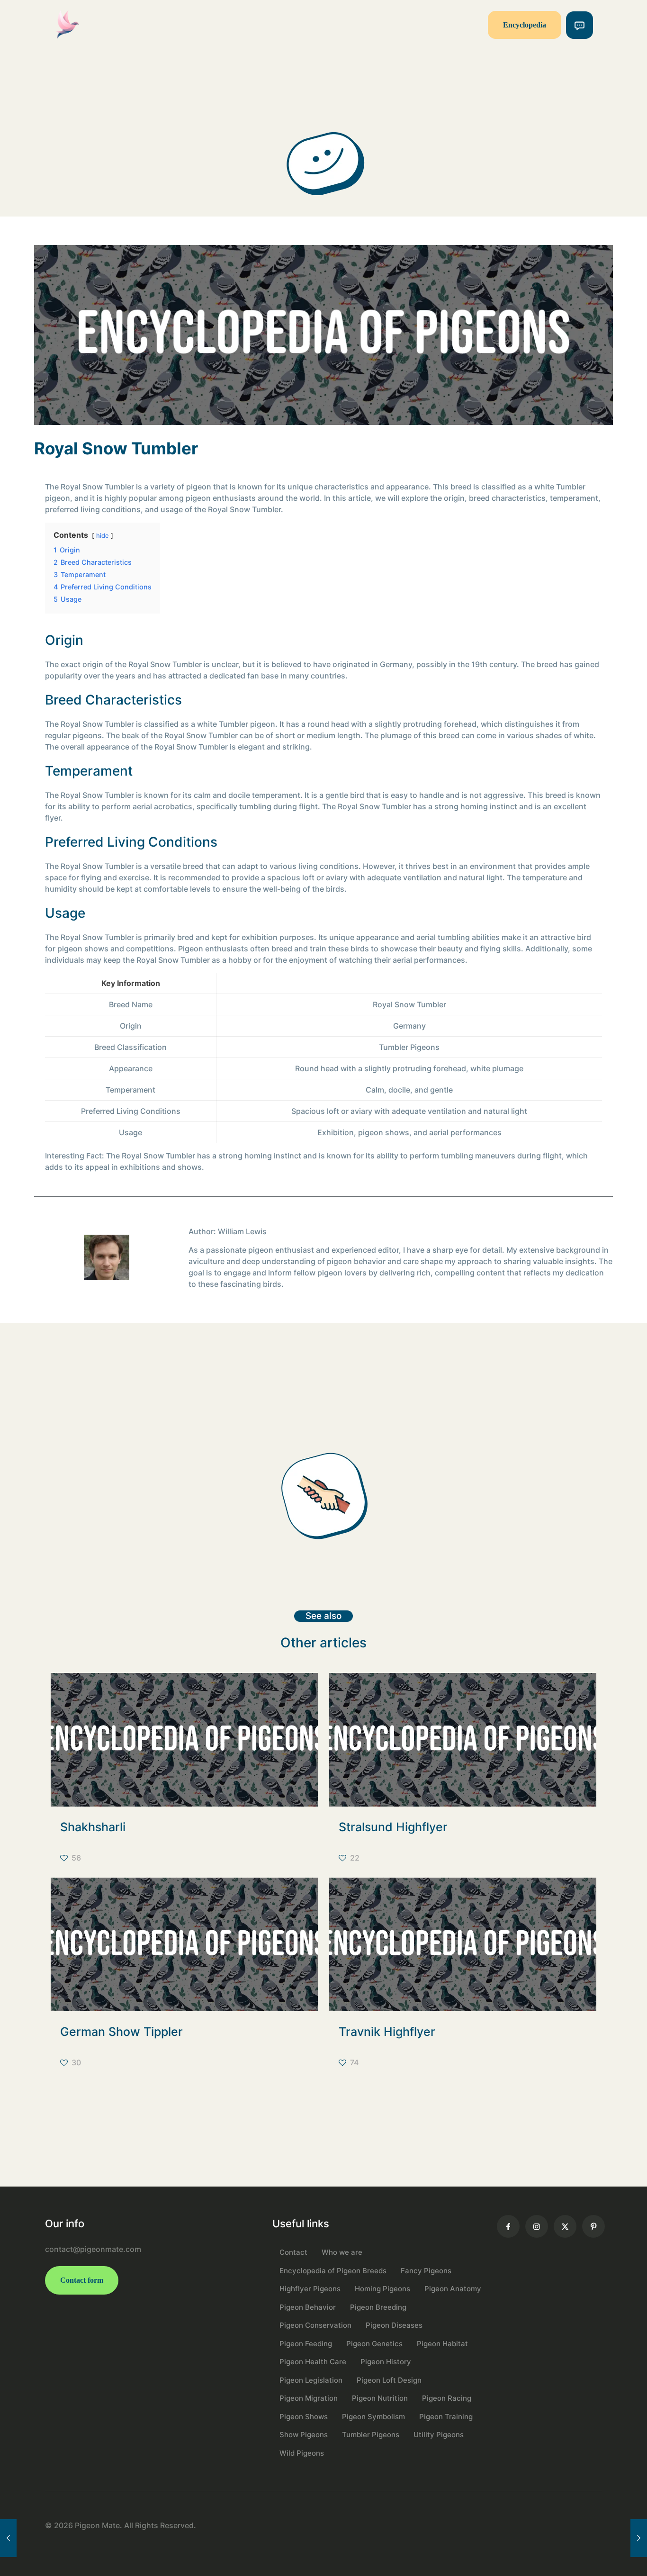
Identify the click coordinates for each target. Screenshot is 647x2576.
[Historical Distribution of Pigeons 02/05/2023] (639, 2538)
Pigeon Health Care (313, 2362)
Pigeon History (386, 2362)
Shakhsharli (93, 1827)
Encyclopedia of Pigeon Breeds (333, 2271)
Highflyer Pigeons (310, 2289)
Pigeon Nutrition (380, 2398)
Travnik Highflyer (387, 2032)
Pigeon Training (446, 2417)
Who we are (342, 2252)
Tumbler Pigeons (371, 2435)
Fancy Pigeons (426, 2271)
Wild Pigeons (302, 2453)
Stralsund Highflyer (393, 1827)
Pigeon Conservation (315, 2325)
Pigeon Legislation (311, 2380)
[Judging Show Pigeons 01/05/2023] (8, 2538)
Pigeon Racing (447, 2398)
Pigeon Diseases (394, 2325)
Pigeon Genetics (374, 2344)
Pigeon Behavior (308, 2307)
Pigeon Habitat (442, 2344)
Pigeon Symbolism (373, 2417)
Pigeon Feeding (306, 2344)
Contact (293, 2252)
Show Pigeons (304, 2435)
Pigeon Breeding (378, 2307)
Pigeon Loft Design (389, 2380)
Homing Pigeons (382, 2289)
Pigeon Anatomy (453, 2289)
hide (103, 536)
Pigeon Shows (304, 2417)
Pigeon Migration (309, 2398)
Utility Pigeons (439, 2435)
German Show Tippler (121, 2032)
